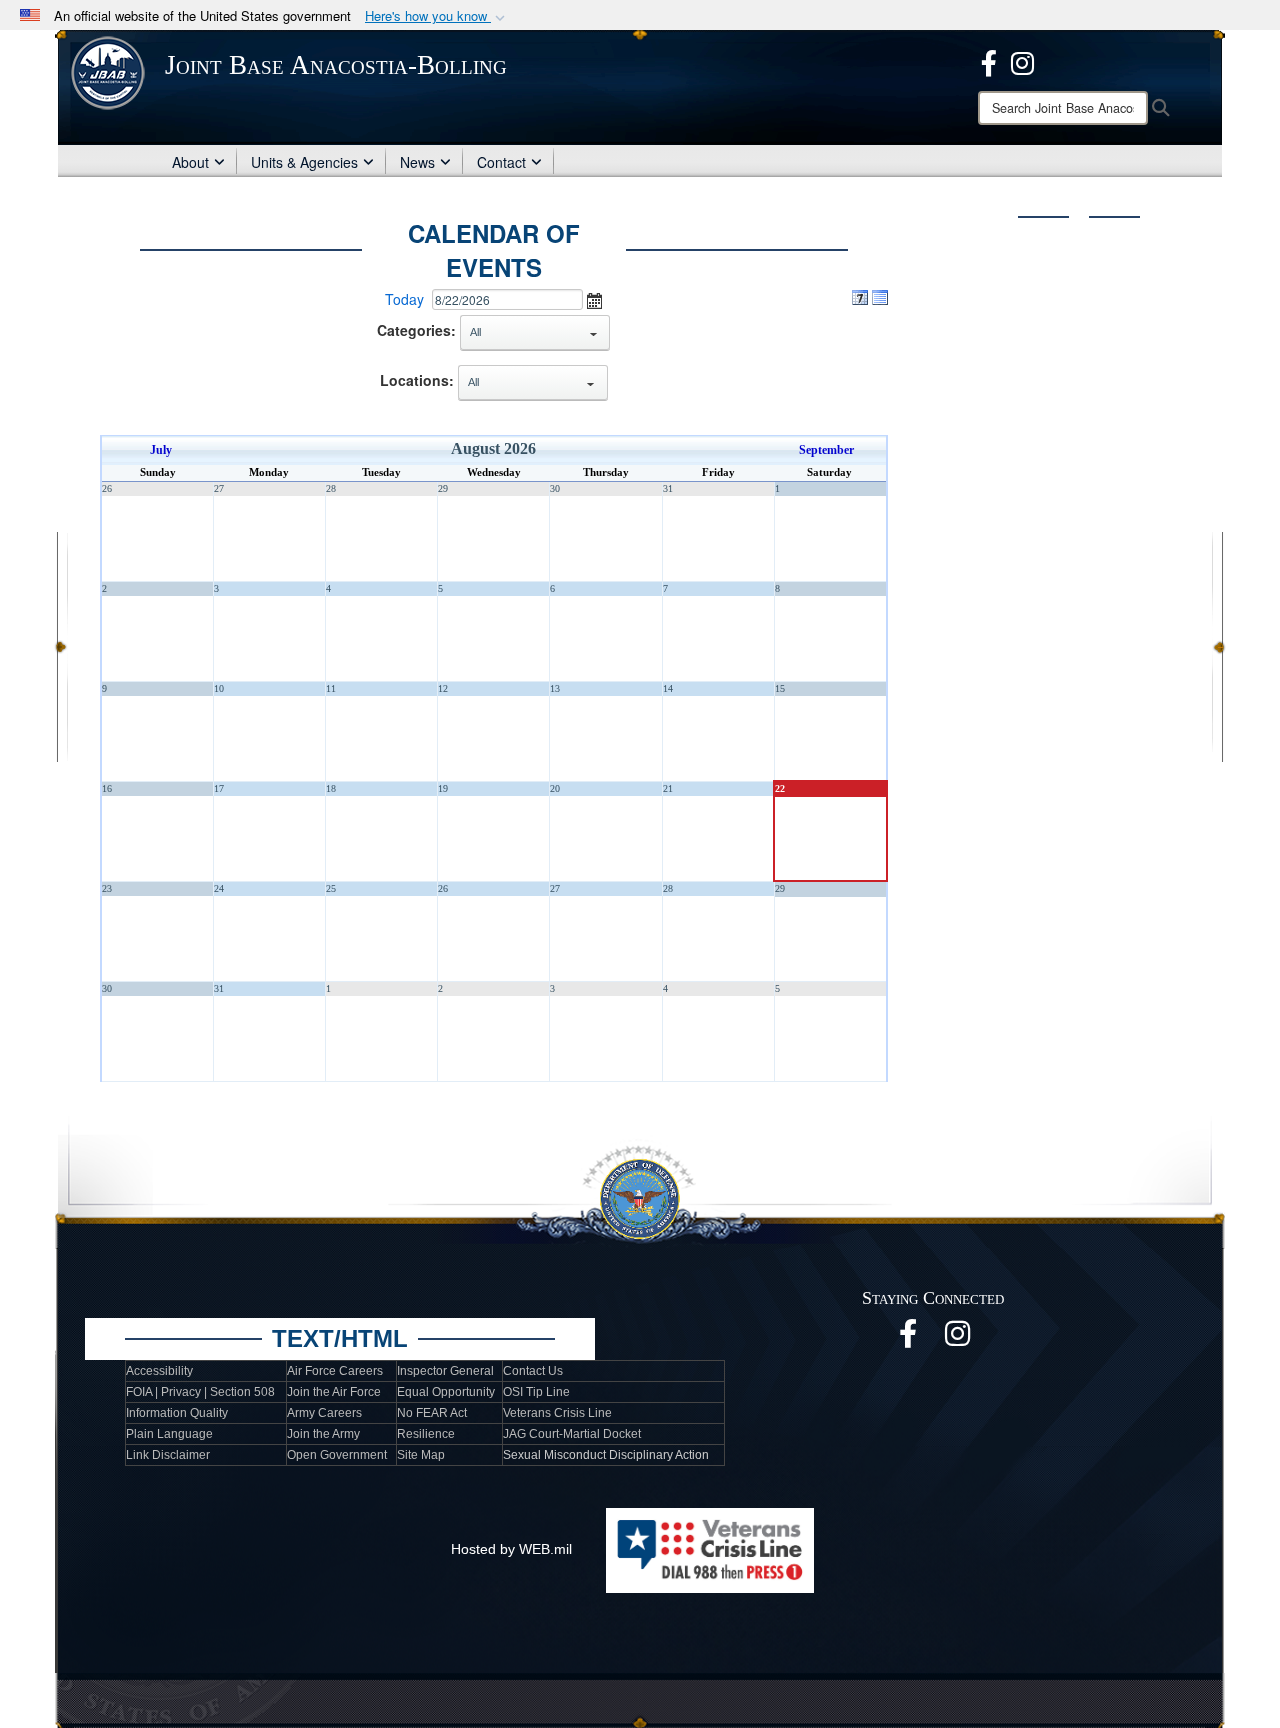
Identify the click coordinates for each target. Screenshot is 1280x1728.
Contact (501, 162)
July (161, 450)
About (190, 162)
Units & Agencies (304, 162)
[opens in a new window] (989, 61)
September (826, 450)
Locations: (417, 380)
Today (404, 299)
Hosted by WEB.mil (511, 1549)
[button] (437, 16)
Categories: (416, 330)
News (417, 162)
